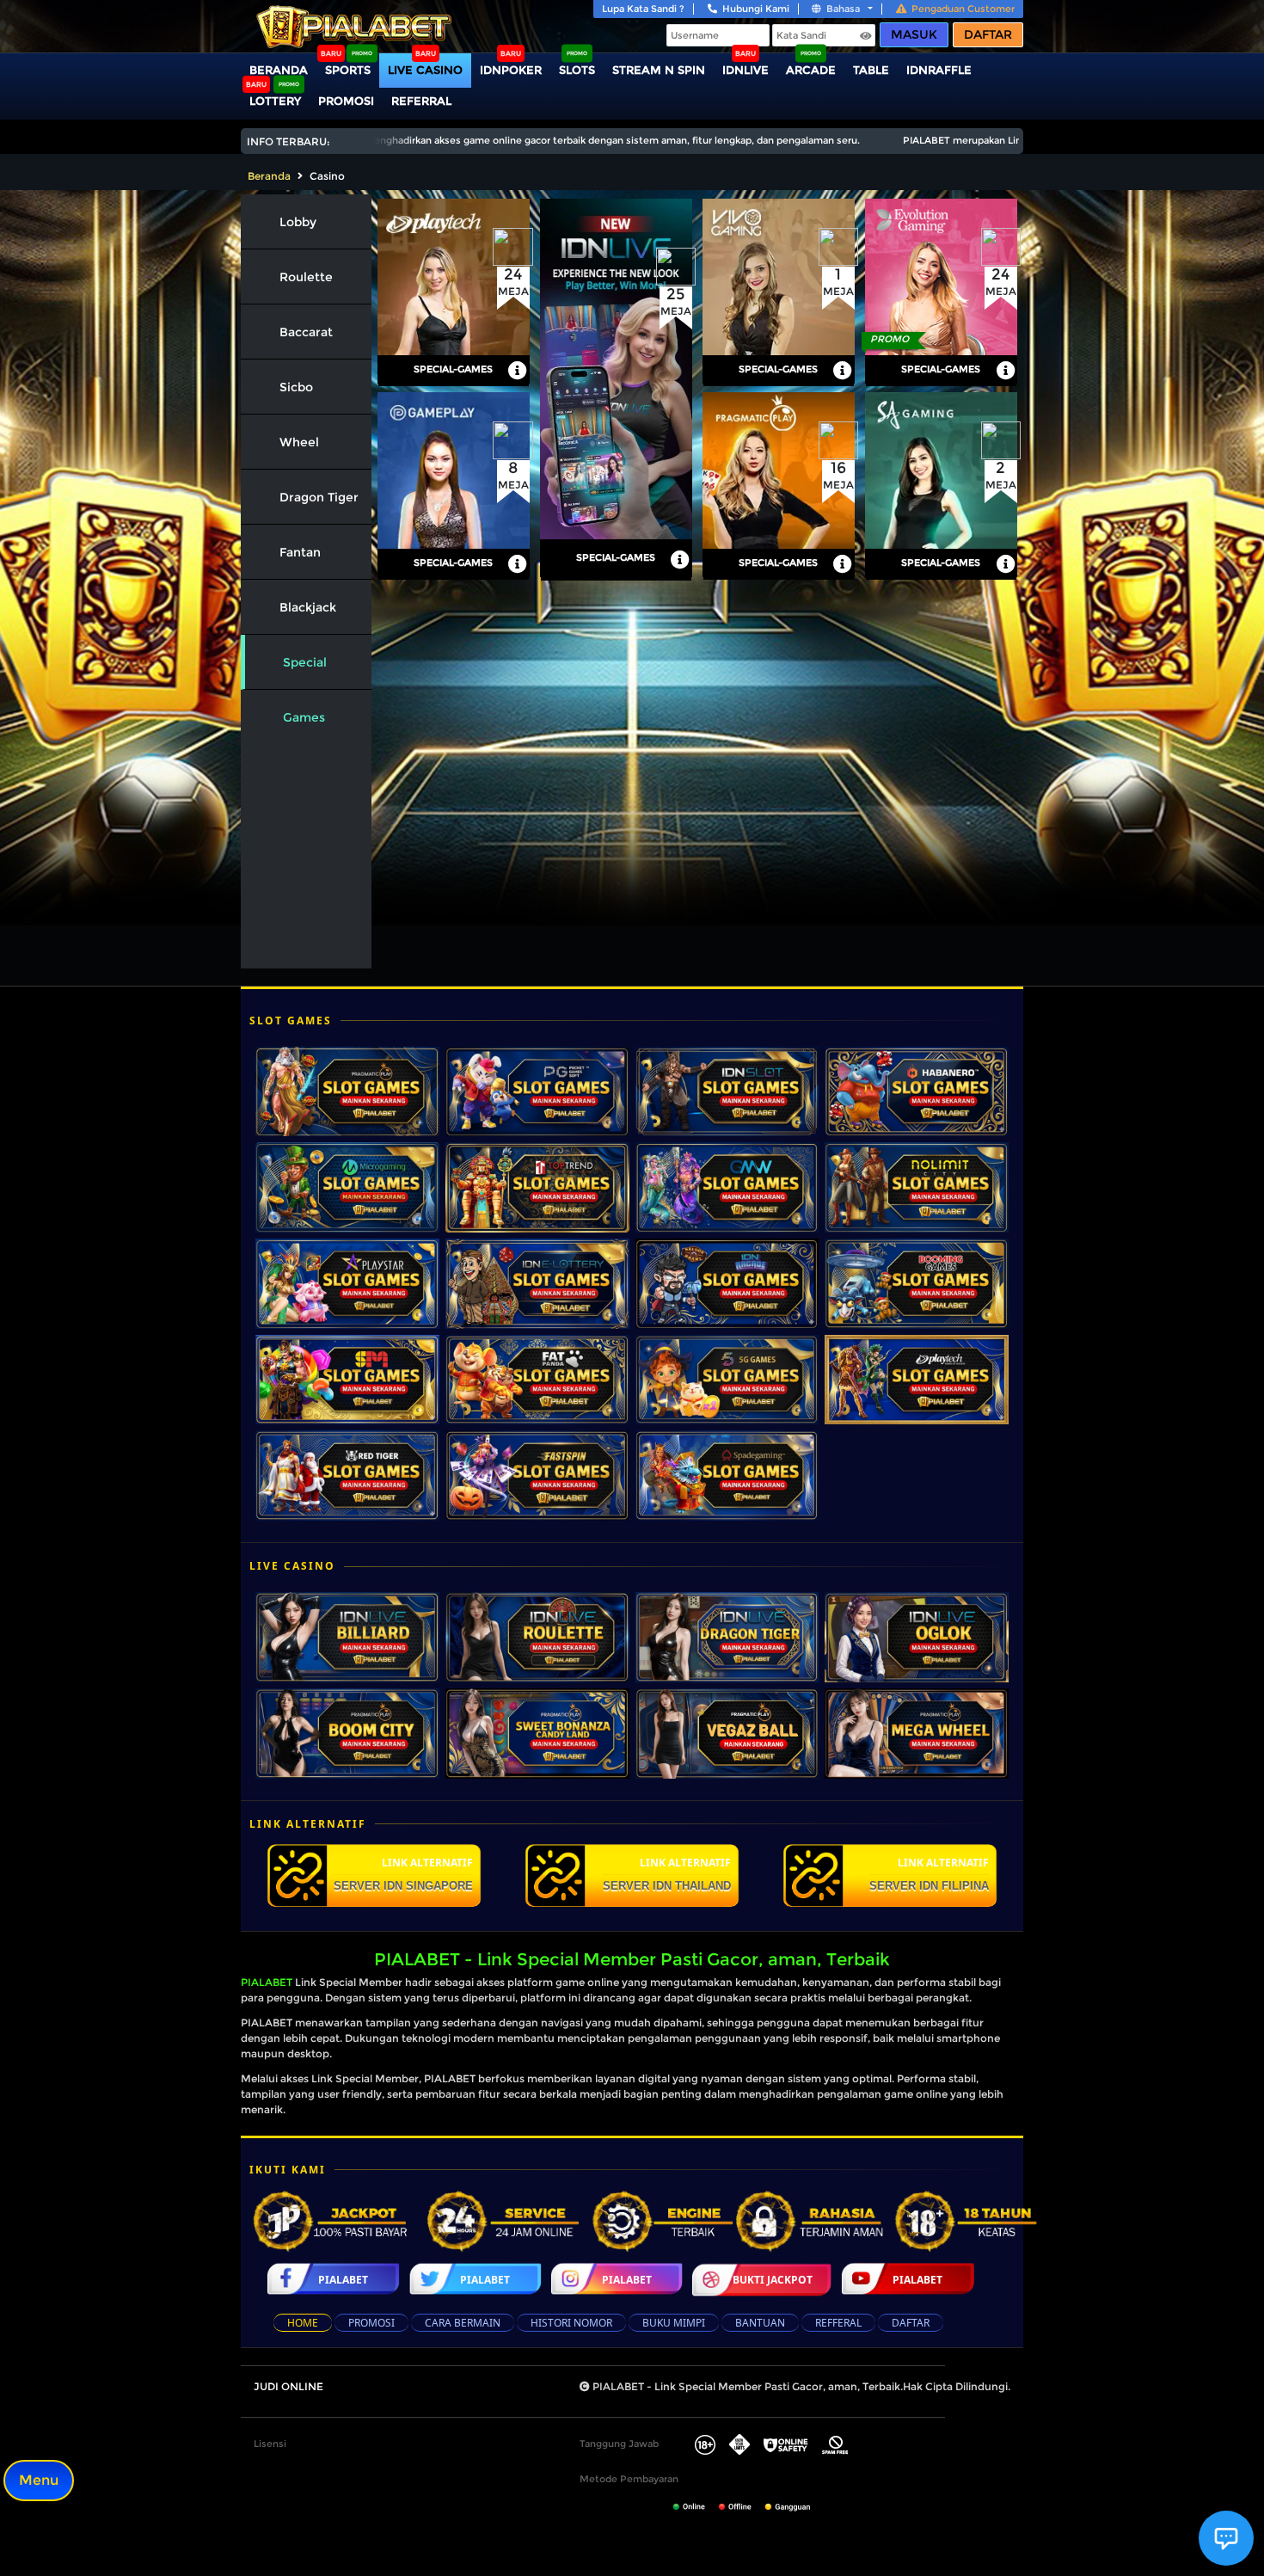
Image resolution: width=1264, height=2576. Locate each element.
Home (303, 2323)
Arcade (811, 70)
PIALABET (267, 1982)
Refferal (838, 2323)
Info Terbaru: (288, 141)
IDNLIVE (746, 70)
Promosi (346, 101)
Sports (348, 70)
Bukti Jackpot (773, 2280)
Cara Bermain (463, 2323)
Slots (577, 70)
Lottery (275, 101)
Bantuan (760, 2323)
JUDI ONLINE (288, 2386)
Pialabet (343, 2280)
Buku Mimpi (674, 2323)
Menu (39, 2480)
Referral (421, 101)
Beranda (279, 70)
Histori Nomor (571, 2323)
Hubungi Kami (756, 9)
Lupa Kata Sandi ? (643, 9)
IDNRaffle (939, 70)
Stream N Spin (659, 70)
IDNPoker (511, 70)
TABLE (871, 70)
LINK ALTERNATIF (403, 1874)
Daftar (988, 34)
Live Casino (425, 70)
